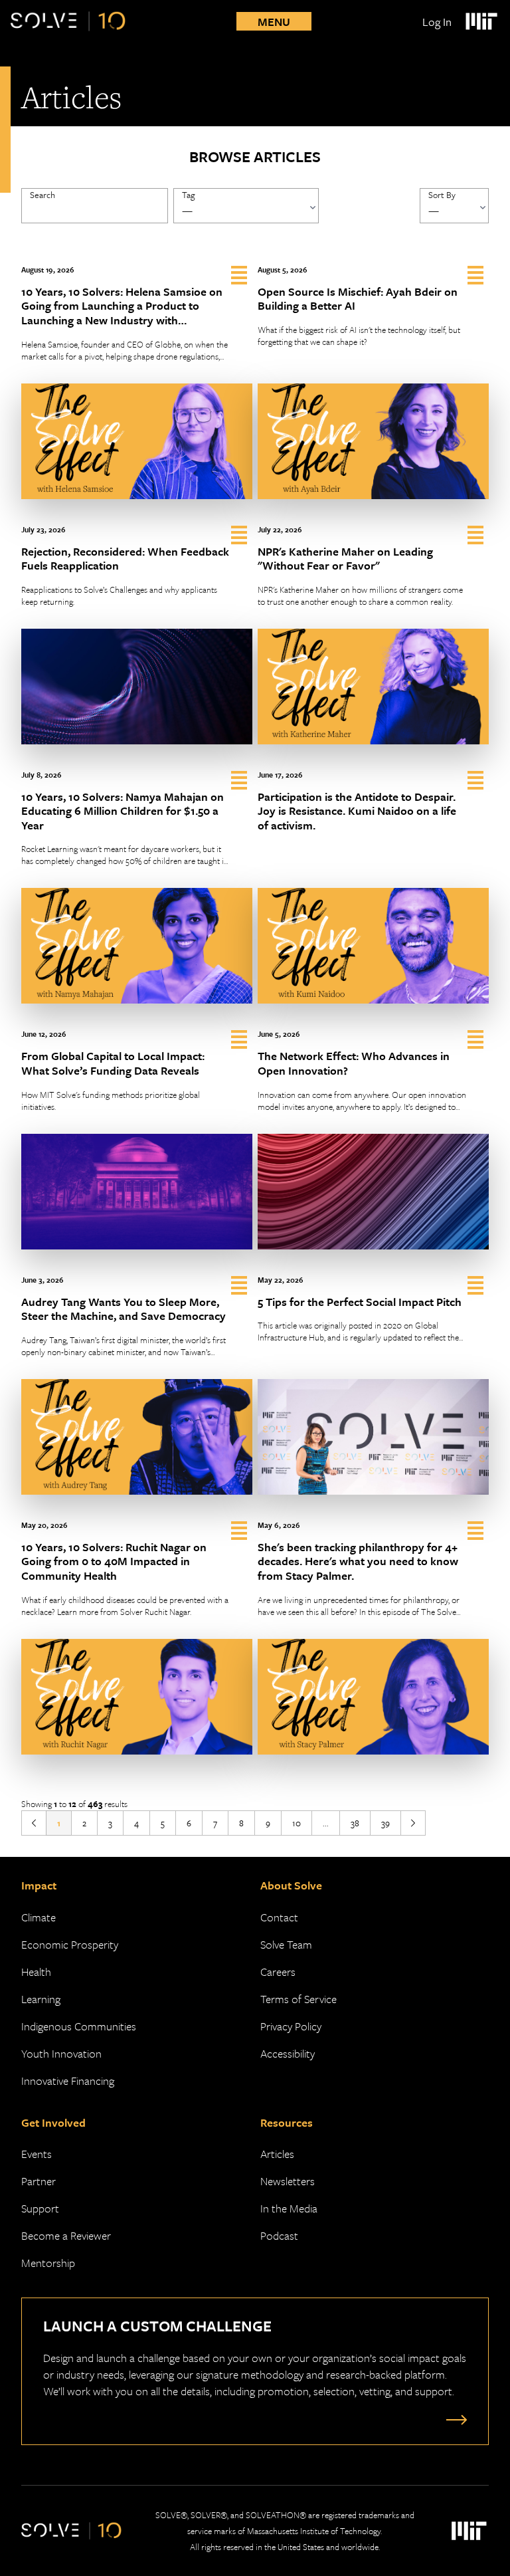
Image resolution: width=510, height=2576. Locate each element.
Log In (437, 22)
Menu (274, 22)
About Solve (291, 1885)
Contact (279, 1917)
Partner (39, 2181)
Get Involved (53, 2122)
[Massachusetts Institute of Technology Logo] (481, 21)
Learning (41, 1999)
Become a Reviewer (66, 2235)
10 (297, 1823)
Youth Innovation (61, 2053)
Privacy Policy (291, 2026)
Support (40, 2208)
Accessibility (288, 2053)
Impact (39, 1885)
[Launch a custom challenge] (454, 2419)
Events (37, 2154)
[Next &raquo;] (413, 1823)
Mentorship (48, 2263)
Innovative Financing (68, 2081)
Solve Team (286, 1944)
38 (355, 1823)
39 (385, 1823)
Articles (277, 2154)
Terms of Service (298, 1999)
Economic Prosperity (70, 1944)
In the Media (289, 2208)
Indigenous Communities (79, 2026)
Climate (39, 1917)
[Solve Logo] (68, 21)
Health (36, 1972)
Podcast (279, 2235)
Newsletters (288, 2181)
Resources (287, 2122)
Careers (278, 1972)
